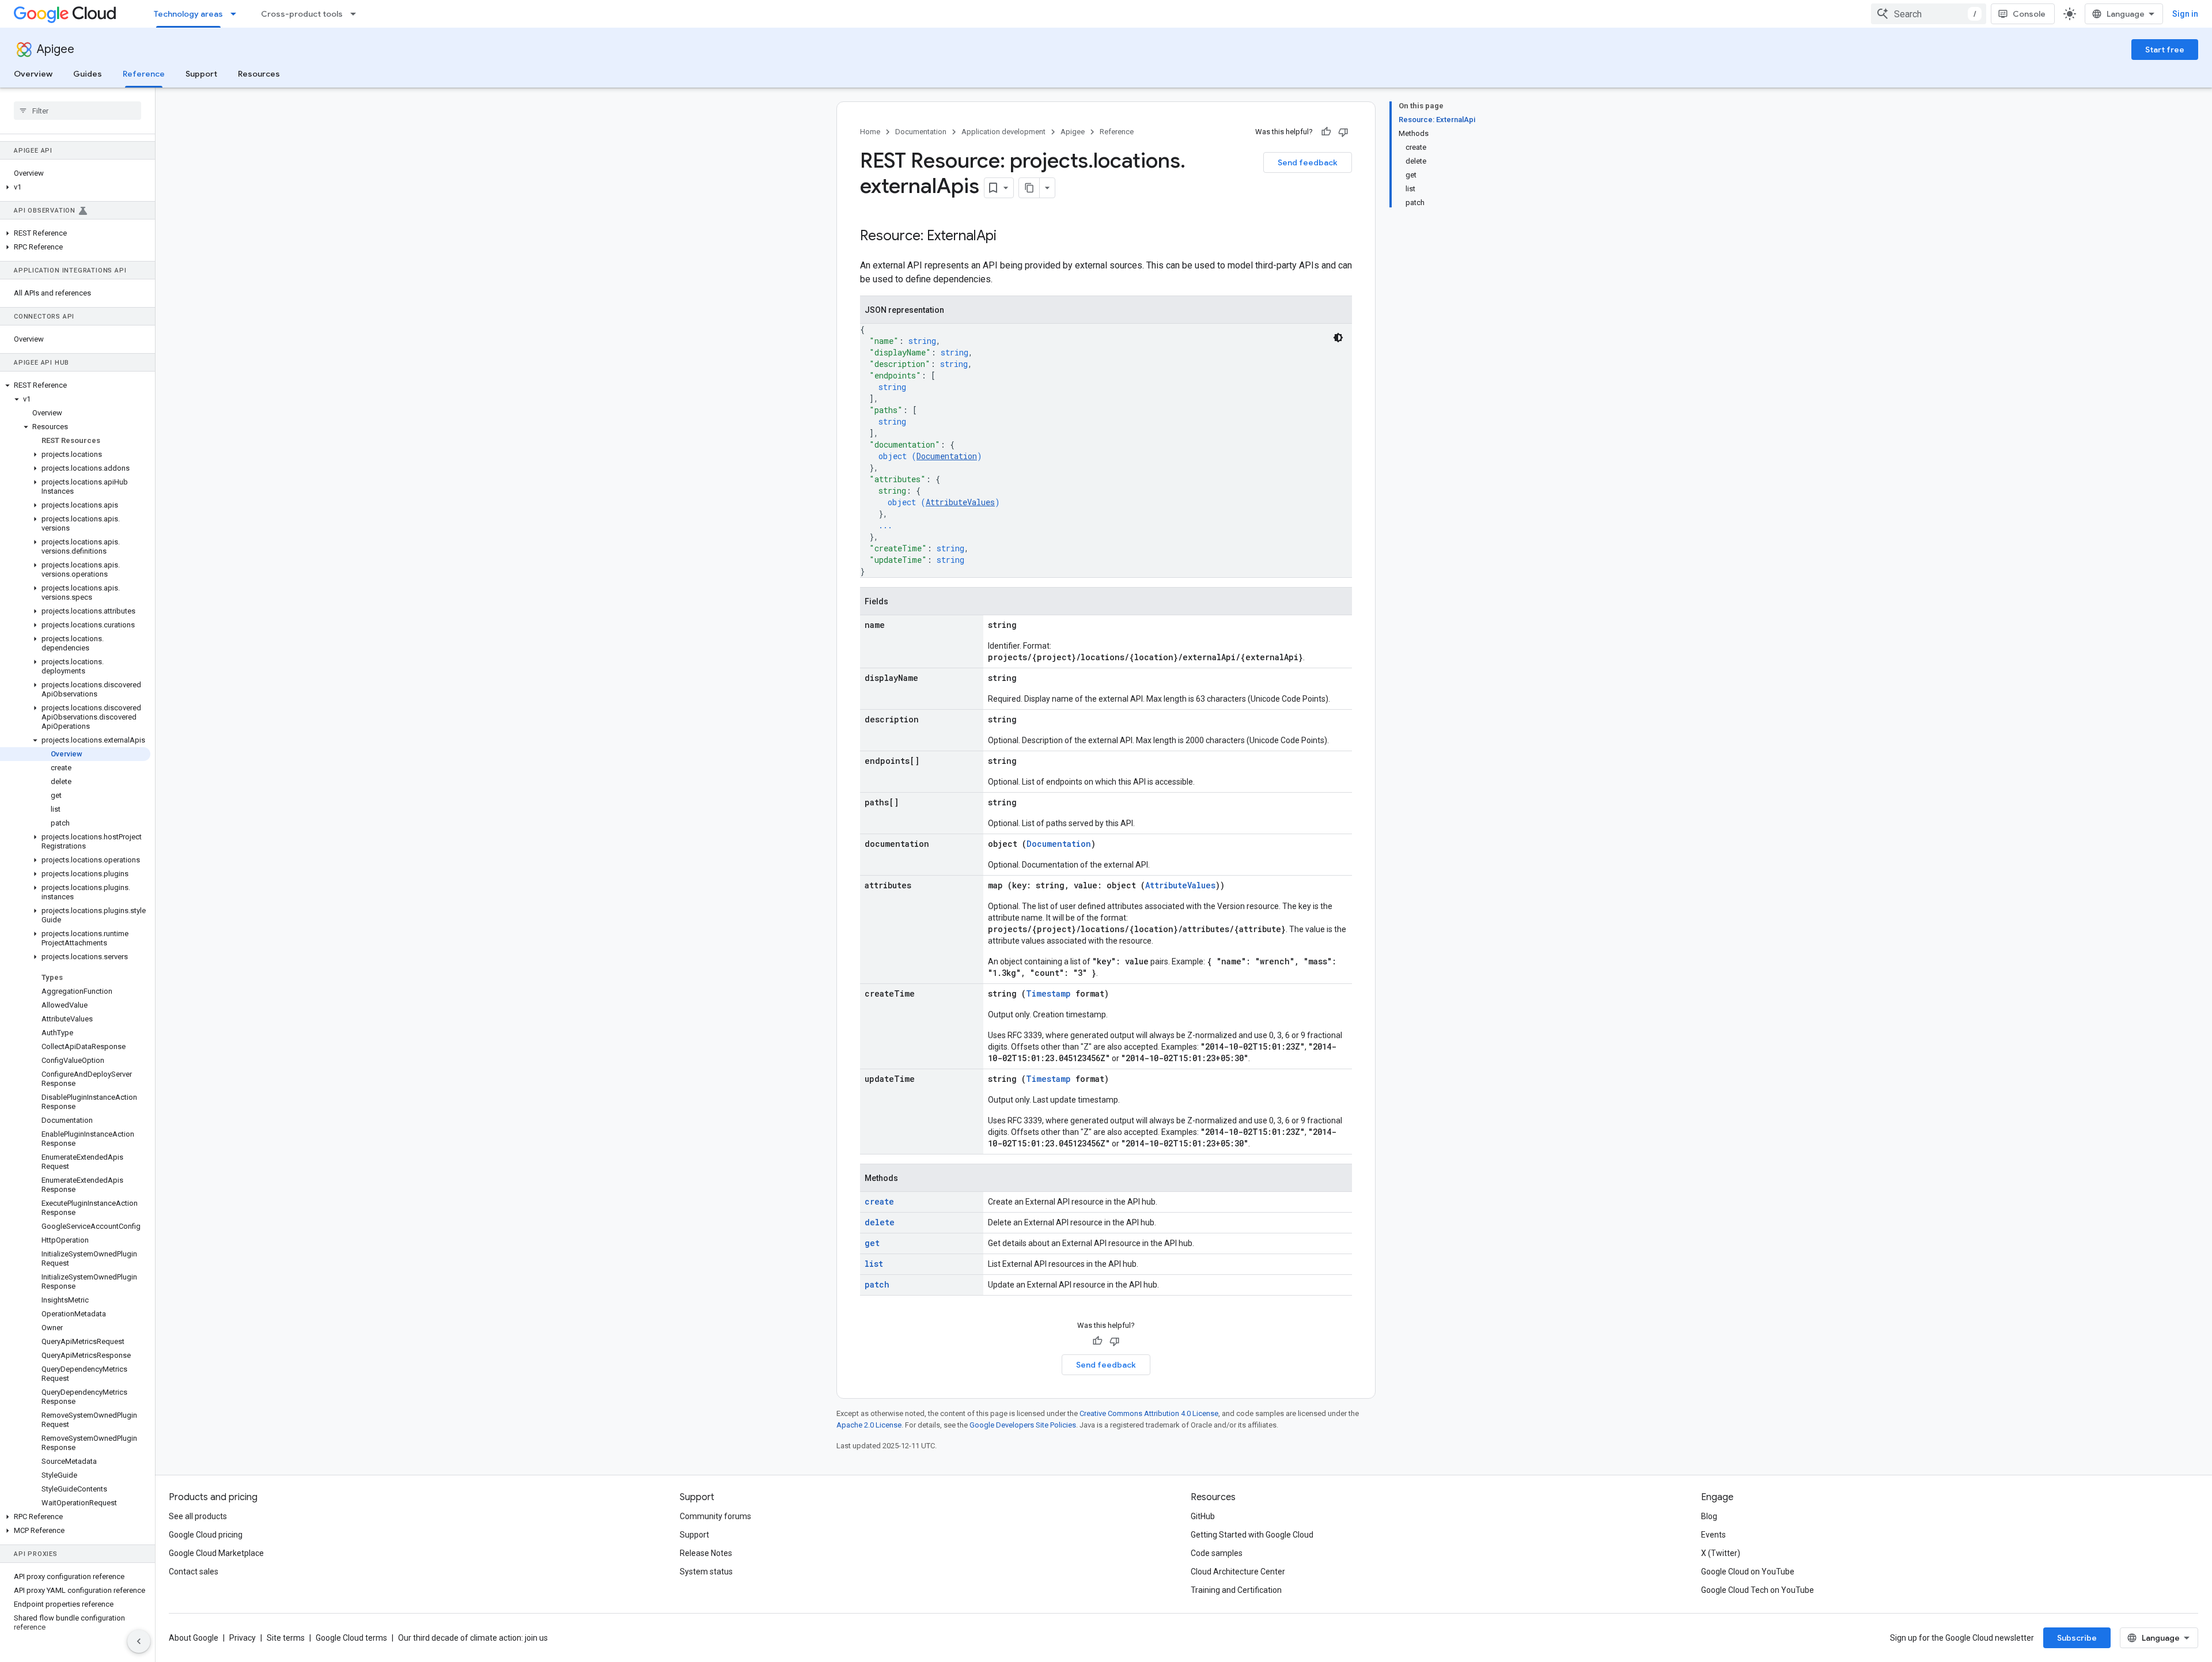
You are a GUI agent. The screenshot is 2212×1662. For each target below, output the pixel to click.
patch (877, 1284)
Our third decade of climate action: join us (473, 1638)
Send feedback (1308, 162)
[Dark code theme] (1338, 338)
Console (2029, 14)
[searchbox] (77, 111)
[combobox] (1929, 14)
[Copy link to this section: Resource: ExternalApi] (1008, 237)
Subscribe (2077, 1638)
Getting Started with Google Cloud (1252, 1535)
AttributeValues (960, 502)
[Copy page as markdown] (1029, 188)
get (872, 1243)
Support (201, 74)
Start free (2165, 50)
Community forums (715, 1516)
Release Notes (706, 1553)
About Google (194, 1638)
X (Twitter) (1721, 1553)
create (879, 1201)
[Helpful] (1326, 132)
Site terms (286, 1638)
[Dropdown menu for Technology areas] (237, 14)
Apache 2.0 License (869, 1425)
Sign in (2185, 14)
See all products (198, 1516)
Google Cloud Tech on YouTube (1758, 1590)
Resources (259, 74)
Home (870, 132)
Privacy (243, 1638)
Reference (144, 74)
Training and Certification (1236, 1590)
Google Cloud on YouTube (1748, 1572)
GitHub (1203, 1516)
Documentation (921, 132)
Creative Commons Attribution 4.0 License (1149, 1413)
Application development (1003, 132)
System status (706, 1572)
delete (880, 1222)
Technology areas (188, 14)
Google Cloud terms (351, 1638)
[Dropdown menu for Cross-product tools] (357, 14)
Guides (88, 74)
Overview (33, 74)
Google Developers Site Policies (1023, 1425)
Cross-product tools (302, 14)
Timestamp (1048, 993)
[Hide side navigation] (139, 1641)
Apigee (56, 49)
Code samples (1217, 1553)
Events (1713, 1535)
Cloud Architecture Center (1238, 1572)
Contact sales (194, 1572)
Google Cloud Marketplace (216, 1553)
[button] (75, 187)
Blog (1709, 1516)
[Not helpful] (1343, 132)
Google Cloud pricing (206, 1535)
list (874, 1264)
